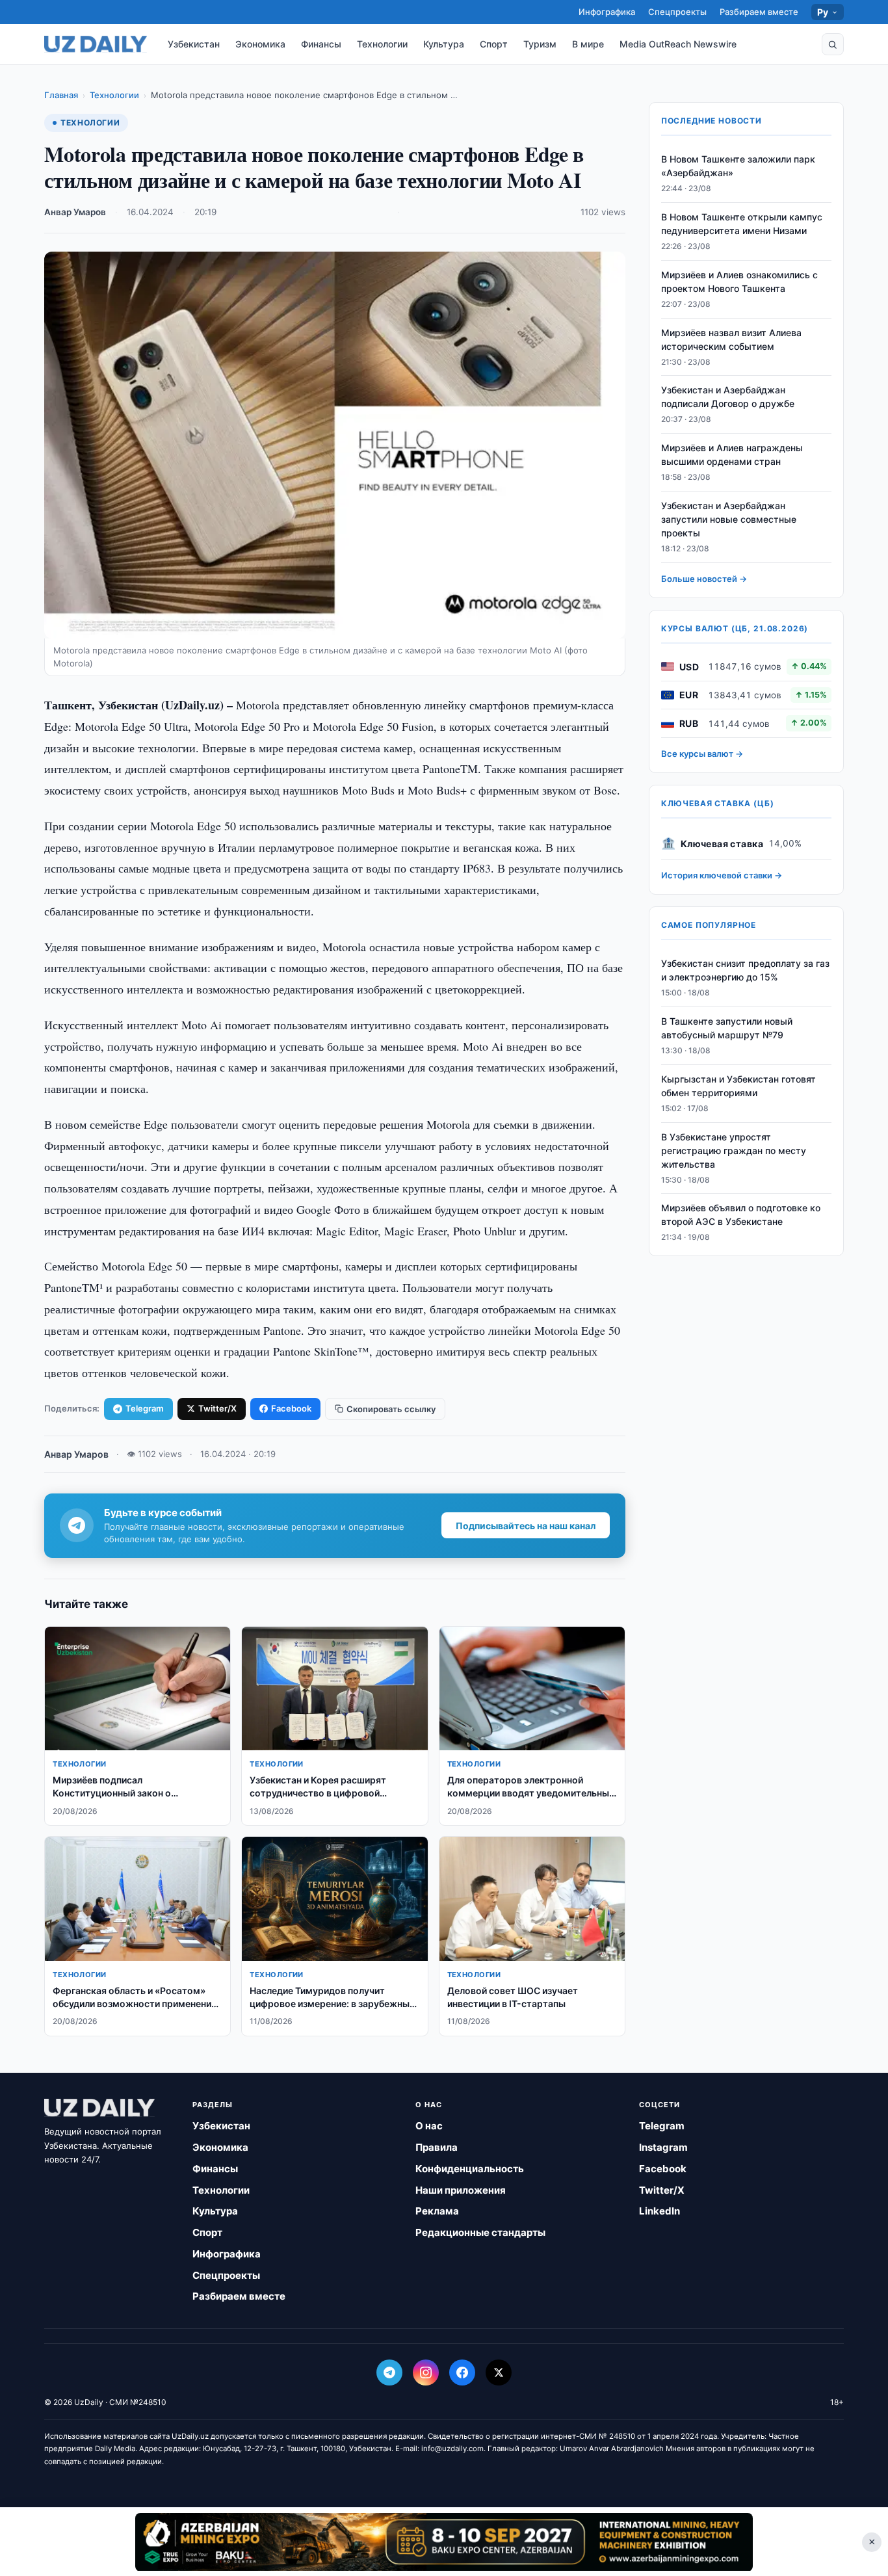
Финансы (321, 44)
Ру (823, 12)
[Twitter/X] (499, 2372)
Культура (444, 44)
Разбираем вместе (759, 12)
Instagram (663, 2147)
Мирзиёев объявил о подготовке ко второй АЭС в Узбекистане (741, 1215)
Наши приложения (461, 2190)
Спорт (494, 44)
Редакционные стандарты (480, 2232)
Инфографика (607, 12)
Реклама (437, 2211)
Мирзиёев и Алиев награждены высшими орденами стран (732, 454)
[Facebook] (462, 2372)
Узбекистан (194, 44)
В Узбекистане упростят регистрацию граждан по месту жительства (734, 1150)
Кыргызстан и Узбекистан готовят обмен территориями (738, 1086)
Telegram (145, 1408)
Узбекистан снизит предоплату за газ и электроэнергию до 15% (745, 970)
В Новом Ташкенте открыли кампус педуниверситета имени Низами (742, 224)
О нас (429, 2126)
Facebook (291, 1408)
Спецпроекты (677, 12)
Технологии (382, 44)
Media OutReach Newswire (678, 44)
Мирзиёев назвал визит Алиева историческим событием (731, 339)
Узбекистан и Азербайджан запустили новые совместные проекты (729, 519)
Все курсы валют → (702, 754)
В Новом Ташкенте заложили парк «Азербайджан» (738, 166)
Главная (61, 95)
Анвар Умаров (75, 212)
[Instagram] (426, 2372)
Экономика (260, 44)
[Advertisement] (444, 2542)
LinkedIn (659, 2211)
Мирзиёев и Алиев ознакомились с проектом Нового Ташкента (739, 282)
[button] (833, 44)
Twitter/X (217, 1408)
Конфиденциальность (470, 2169)
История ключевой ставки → (722, 875)
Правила (437, 2147)
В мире (588, 44)
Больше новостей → (704, 579)
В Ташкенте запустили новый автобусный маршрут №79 (727, 1028)
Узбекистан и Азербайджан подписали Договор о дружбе (728, 397)
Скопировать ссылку (391, 1409)
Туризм (540, 44)
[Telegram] (389, 2372)
